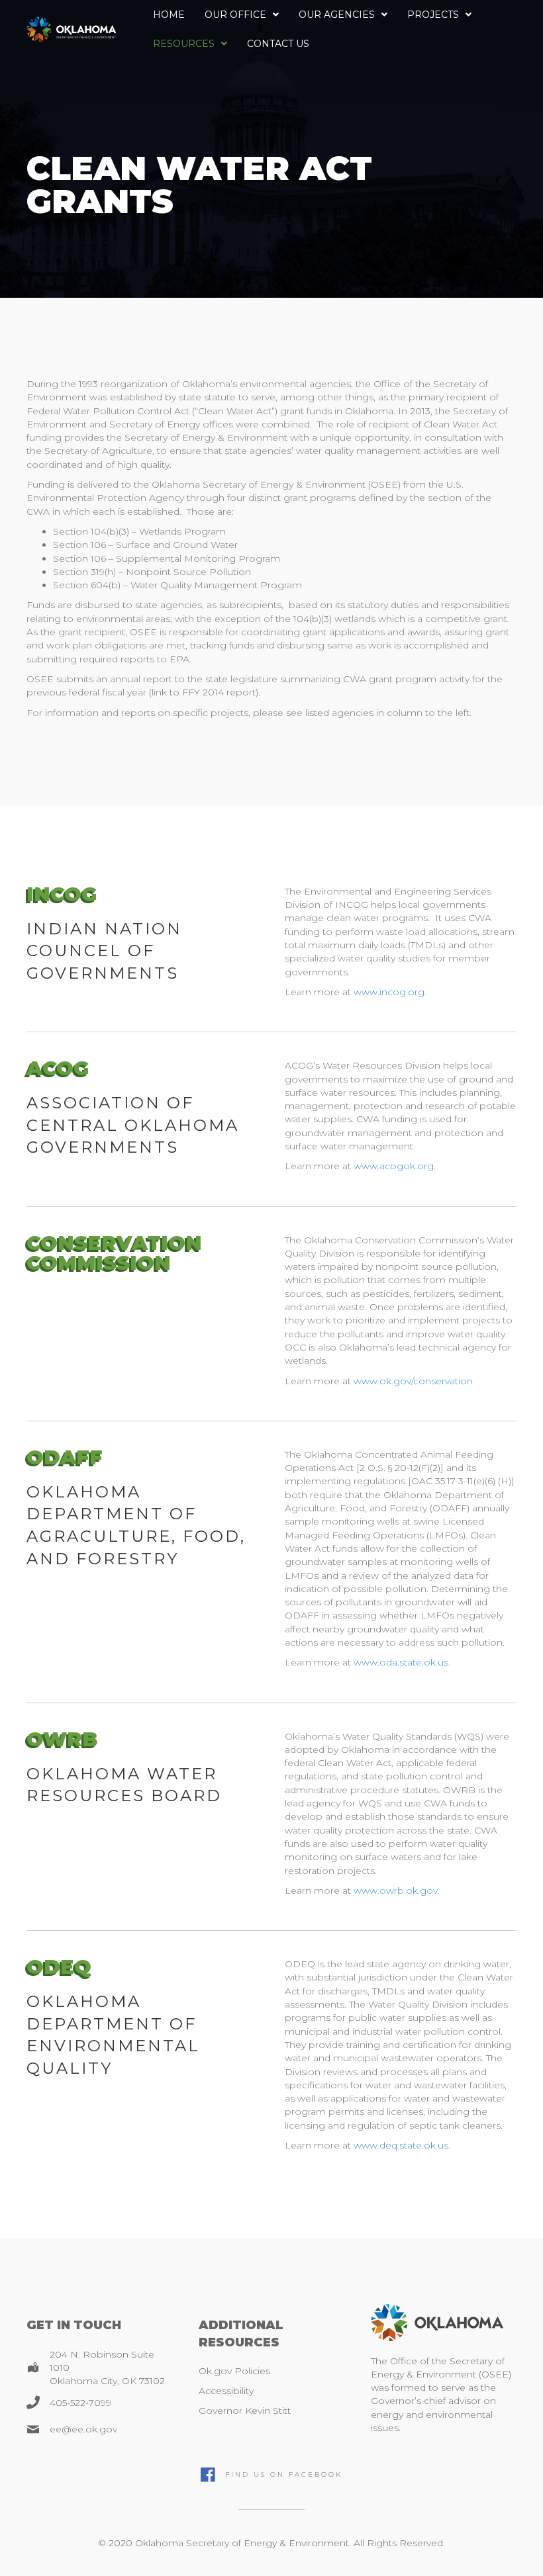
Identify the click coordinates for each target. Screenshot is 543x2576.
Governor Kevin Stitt (245, 2411)
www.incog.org (389, 992)
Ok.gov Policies (234, 2371)
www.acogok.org (394, 1166)
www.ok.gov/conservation (413, 1381)
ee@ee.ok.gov (83, 2429)
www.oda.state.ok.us (401, 1662)
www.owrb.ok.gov (396, 1890)
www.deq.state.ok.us (401, 2145)
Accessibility (226, 2391)
